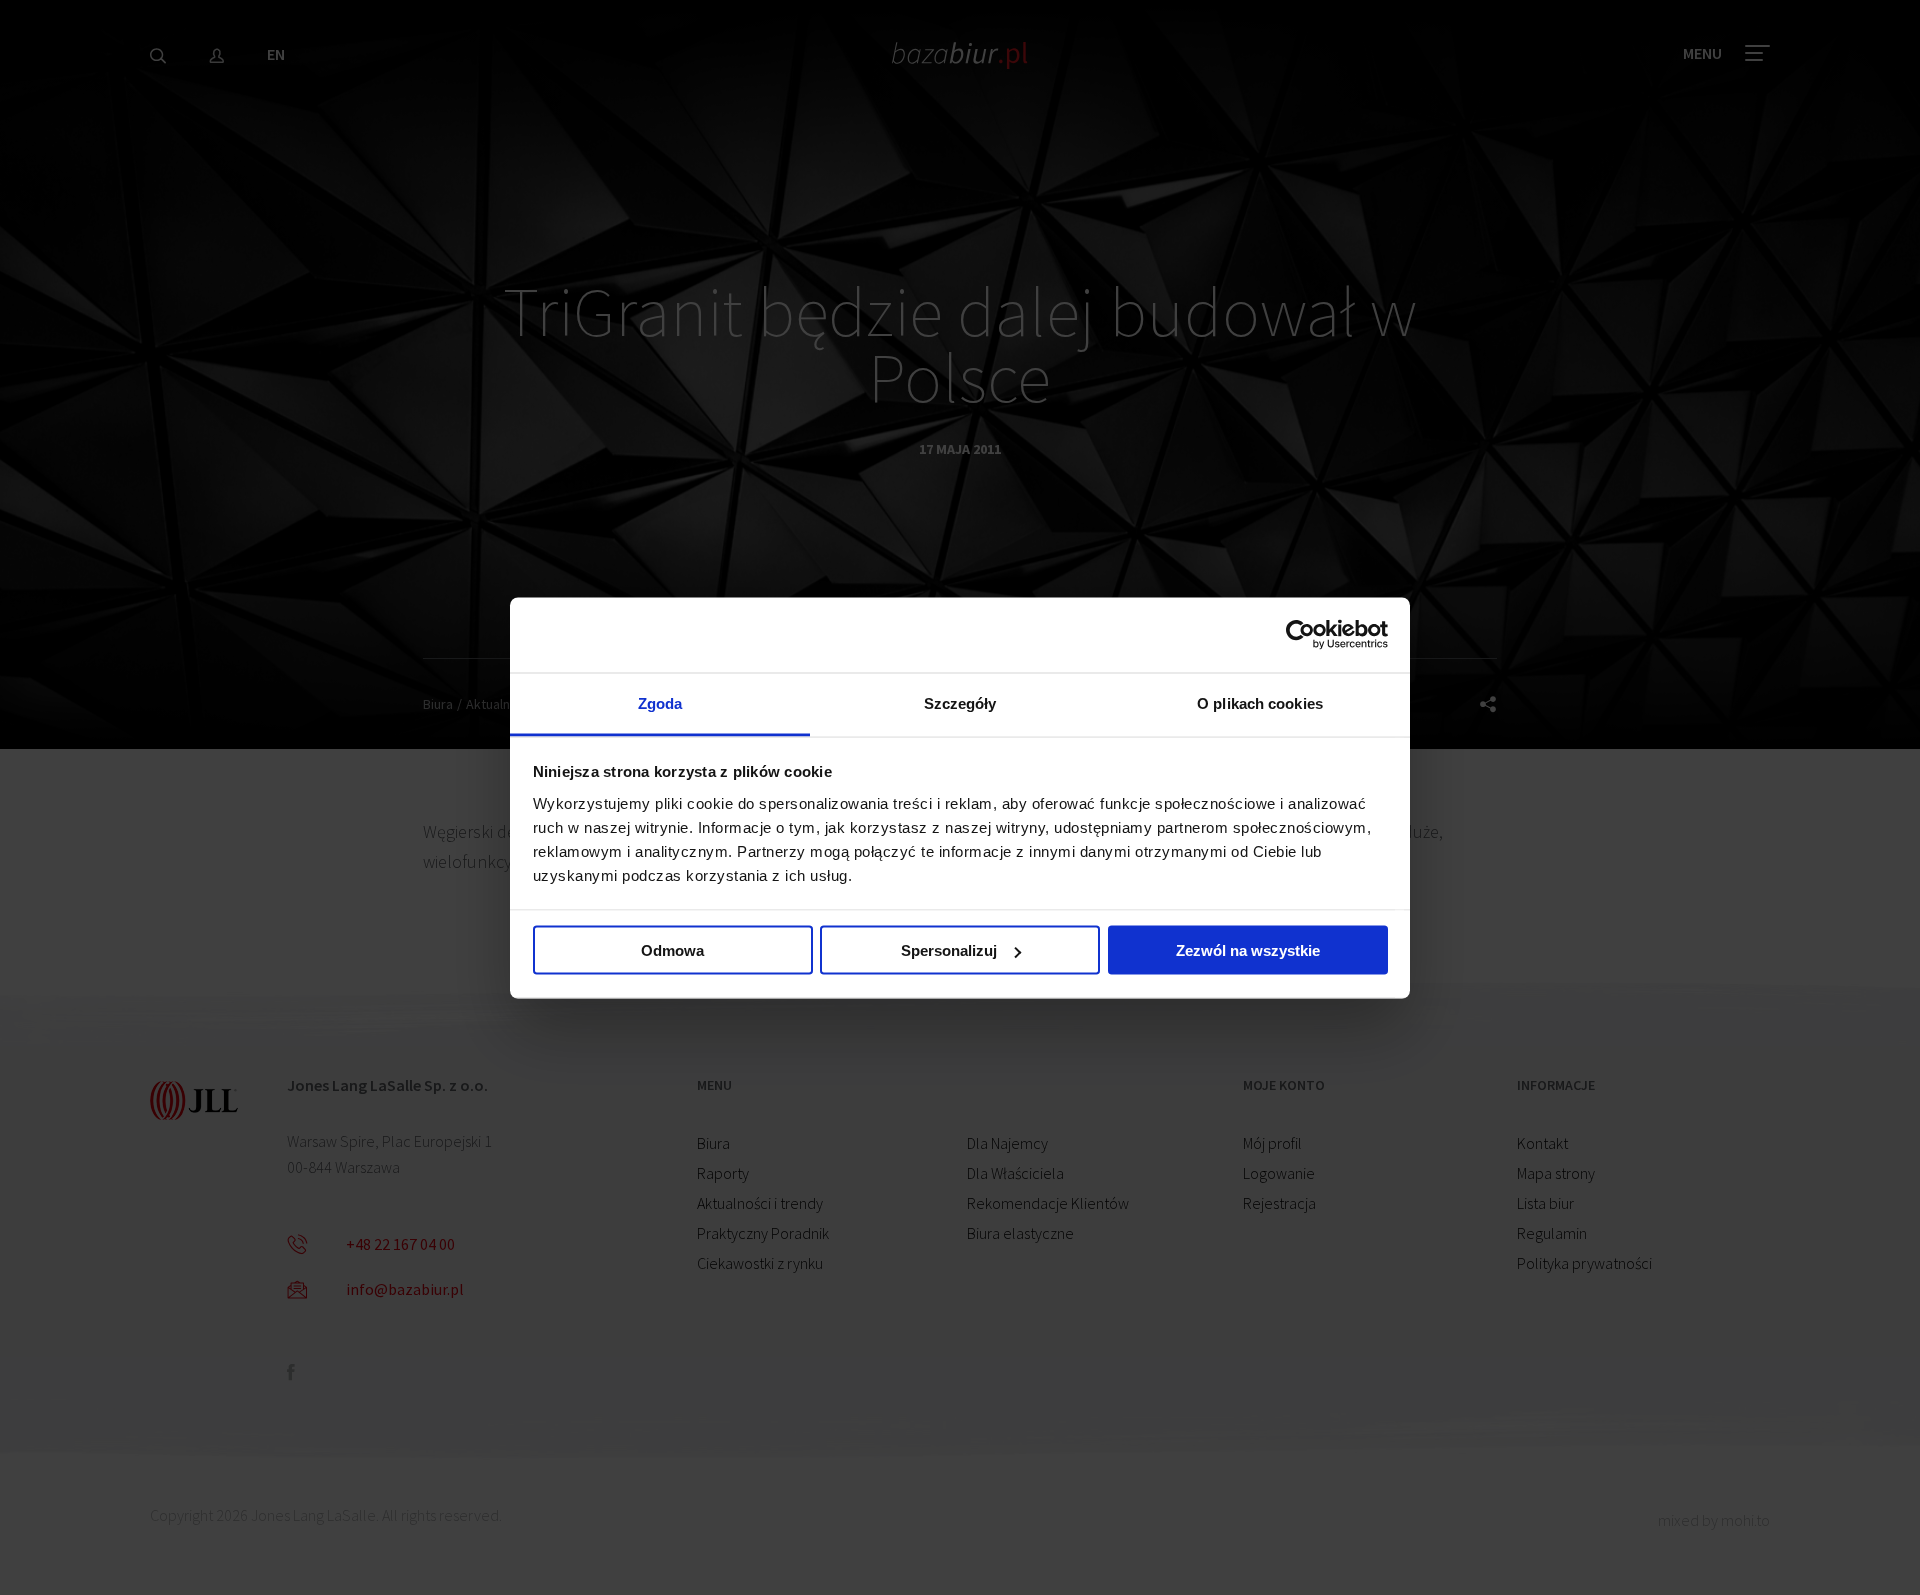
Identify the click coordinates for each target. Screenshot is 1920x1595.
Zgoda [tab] (660, 702)
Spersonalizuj (949, 950)
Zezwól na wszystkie (1248, 950)
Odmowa (672, 950)
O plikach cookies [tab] (1260, 702)
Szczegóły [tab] (960, 702)
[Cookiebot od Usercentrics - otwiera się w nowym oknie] (1300, 635)
